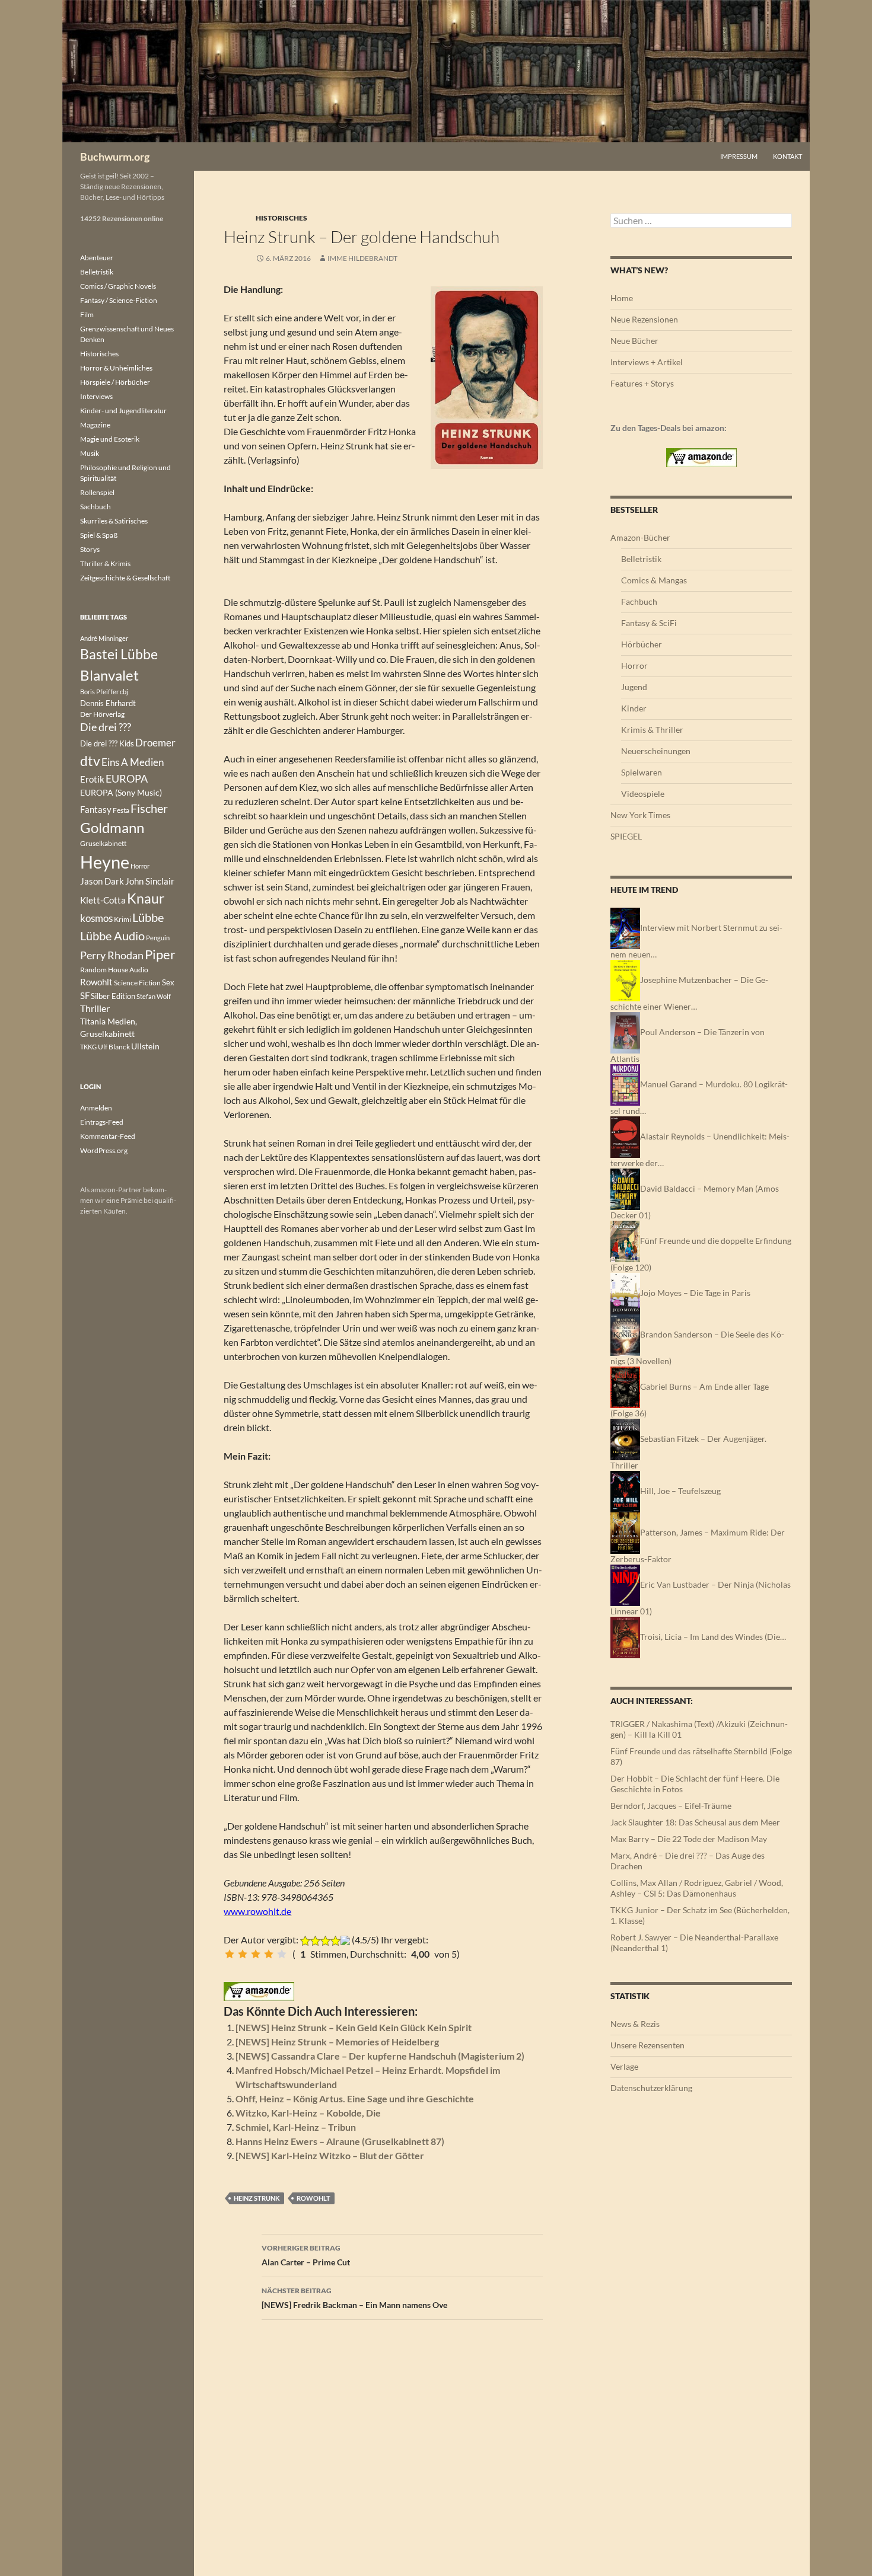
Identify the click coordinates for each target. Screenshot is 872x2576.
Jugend (634, 687)
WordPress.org (104, 1150)
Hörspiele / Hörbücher (115, 382)
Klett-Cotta (103, 900)
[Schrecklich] (230, 1954)
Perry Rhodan (112, 955)
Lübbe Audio (112, 936)
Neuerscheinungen (656, 751)
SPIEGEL (626, 836)
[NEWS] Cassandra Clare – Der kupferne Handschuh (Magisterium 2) (380, 2056)
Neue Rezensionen (644, 319)
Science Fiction (137, 983)
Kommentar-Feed (108, 1136)
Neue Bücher (634, 341)
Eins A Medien (133, 762)
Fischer (149, 808)
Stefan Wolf (154, 996)
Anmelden (96, 1108)
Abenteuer (97, 258)
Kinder (634, 708)
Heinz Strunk (257, 2198)
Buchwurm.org (115, 157)
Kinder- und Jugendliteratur (123, 411)
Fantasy (96, 809)
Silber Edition (113, 996)
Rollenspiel (97, 492)
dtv (90, 761)
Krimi (122, 919)
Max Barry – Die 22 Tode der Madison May (689, 1839)
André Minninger (104, 638)
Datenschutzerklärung (651, 2088)
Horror (634, 665)
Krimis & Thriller (652, 730)
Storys (90, 549)
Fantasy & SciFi (649, 623)
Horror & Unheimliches (116, 368)
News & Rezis (635, 2024)
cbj (124, 692)
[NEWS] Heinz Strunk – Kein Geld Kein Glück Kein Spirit (354, 2027)
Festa (121, 810)
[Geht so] (256, 1954)
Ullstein (145, 1046)
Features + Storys (642, 383)
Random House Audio (114, 970)
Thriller (95, 1008)
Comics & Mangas (654, 580)
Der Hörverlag (102, 714)
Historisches (281, 218)
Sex (168, 982)
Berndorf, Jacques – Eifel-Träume (671, 1806)
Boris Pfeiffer (99, 692)
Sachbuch (96, 507)
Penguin (158, 938)
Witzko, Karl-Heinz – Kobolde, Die (308, 2113)
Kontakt (787, 156)
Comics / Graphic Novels (118, 286)
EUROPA (127, 778)
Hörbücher (642, 644)
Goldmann (112, 827)
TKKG (88, 1047)
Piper (160, 954)
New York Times (640, 815)
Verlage (624, 2066)
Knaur (146, 898)
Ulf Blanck (114, 1047)
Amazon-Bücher (640, 537)
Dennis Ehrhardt (108, 703)
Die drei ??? (106, 727)
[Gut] (269, 1954)
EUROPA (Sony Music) (121, 793)
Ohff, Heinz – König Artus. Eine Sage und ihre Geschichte (355, 2098)
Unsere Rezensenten (647, 2045)
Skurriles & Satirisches (114, 521)
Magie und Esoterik (110, 439)
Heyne (105, 862)
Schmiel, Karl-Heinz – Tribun (296, 2127)
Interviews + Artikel (647, 362)
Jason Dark (102, 881)
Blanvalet (109, 675)
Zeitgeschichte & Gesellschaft (125, 578)
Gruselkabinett (103, 843)
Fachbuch (639, 601)
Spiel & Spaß (99, 535)
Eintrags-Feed (102, 1122)
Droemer (155, 743)
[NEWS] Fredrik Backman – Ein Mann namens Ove (354, 2298)
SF (85, 995)
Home (622, 298)
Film (87, 315)
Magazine (95, 425)
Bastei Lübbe (119, 654)
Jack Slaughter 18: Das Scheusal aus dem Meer (695, 1822)
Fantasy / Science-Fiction (119, 300)
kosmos (96, 918)
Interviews (96, 396)
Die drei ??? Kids (107, 743)
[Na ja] (243, 1954)
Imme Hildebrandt (362, 258)
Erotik (92, 779)
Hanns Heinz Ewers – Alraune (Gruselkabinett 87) (340, 2141)
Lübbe (148, 917)
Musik (90, 453)
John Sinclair (150, 881)
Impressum (739, 156)
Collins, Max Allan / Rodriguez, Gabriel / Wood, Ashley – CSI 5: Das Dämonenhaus (697, 1888)
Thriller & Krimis (105, 564)
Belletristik (641, 559)
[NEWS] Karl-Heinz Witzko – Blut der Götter (330, 2155)
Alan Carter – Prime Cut (306, 2255)
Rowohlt (314, 2198)
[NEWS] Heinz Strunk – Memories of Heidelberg (337, 2042)
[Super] (282, 1954)
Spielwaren (642, 772)
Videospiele (643, 794)
